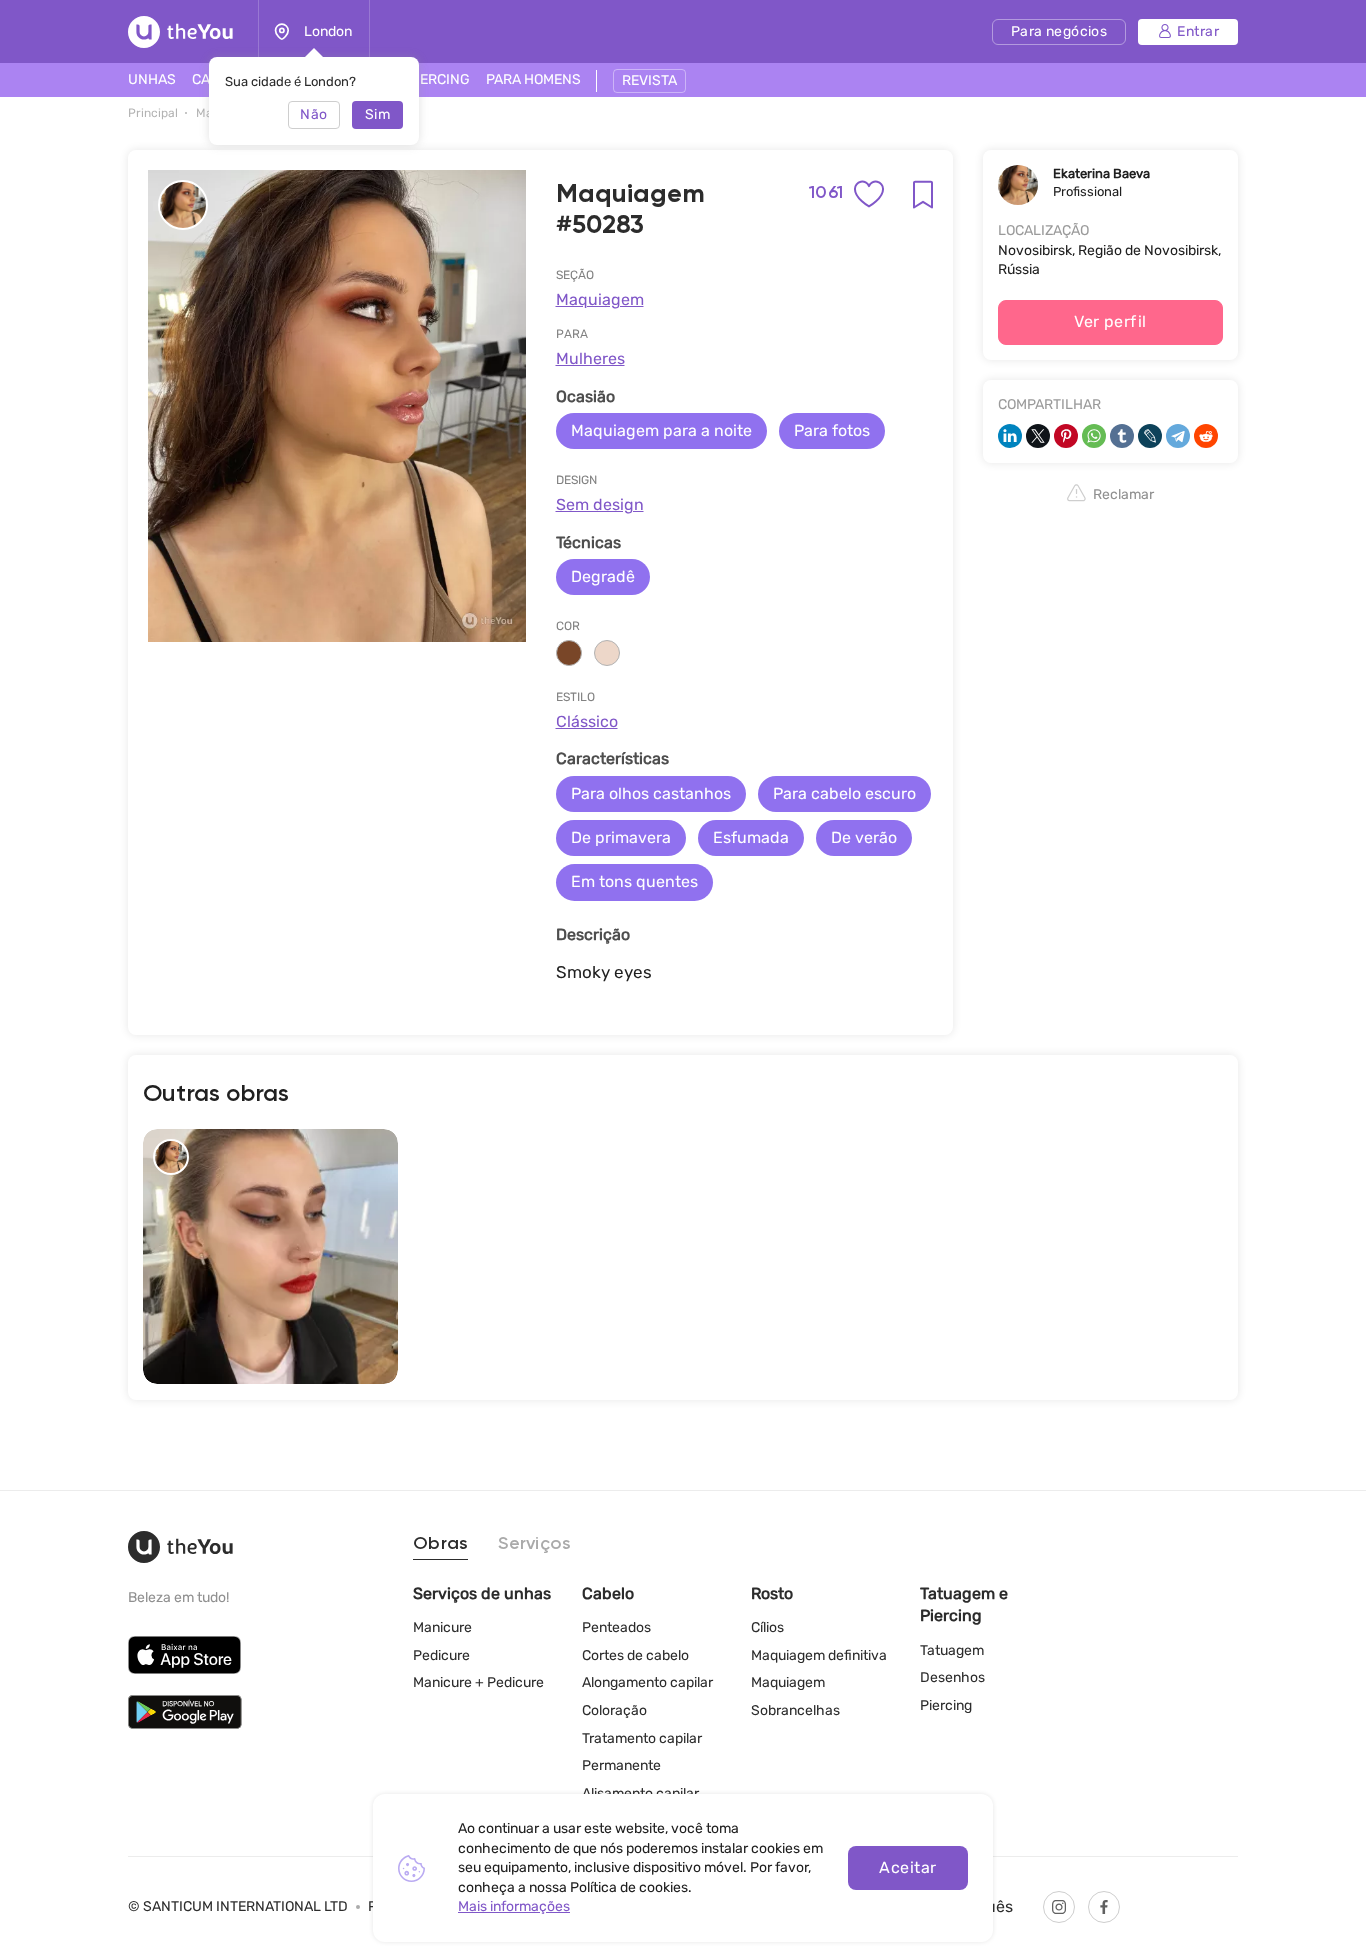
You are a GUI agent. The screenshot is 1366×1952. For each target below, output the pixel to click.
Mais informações (514, 1906)
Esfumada (751, 837)
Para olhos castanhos (651, 793)
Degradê (603, 576)
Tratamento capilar (642, 1738)
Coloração (614, 1710)
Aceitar (907, 1867)
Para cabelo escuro (844, 793)
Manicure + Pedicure (478, 1682)
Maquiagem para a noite (661, 430)
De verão (864, 837)
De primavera (621, 837)
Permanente (621, 1765)
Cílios (767, 1627)
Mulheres (590, 358)
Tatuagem (952, 1650)
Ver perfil (1110, 321)
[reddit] (1206, 436)
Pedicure (441, 1655)
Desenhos (952, 1677)
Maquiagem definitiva (819, 1655)
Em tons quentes (634, 881)
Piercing (946, 1705)
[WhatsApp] (1094, 436)
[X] (1038, 436)
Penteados (616, 1627)
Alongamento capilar (647, 1682)
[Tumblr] (1122, 436)
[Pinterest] (1066, 436)
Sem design (600, 504)
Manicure (442, 1627)
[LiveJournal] (1150, 436)
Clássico (587, 721)
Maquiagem (600, 299)
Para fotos (832, 430)
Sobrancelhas (795, 1710)
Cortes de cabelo (635, 1655)
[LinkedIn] (1010, 436)
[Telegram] (1178, 436)
